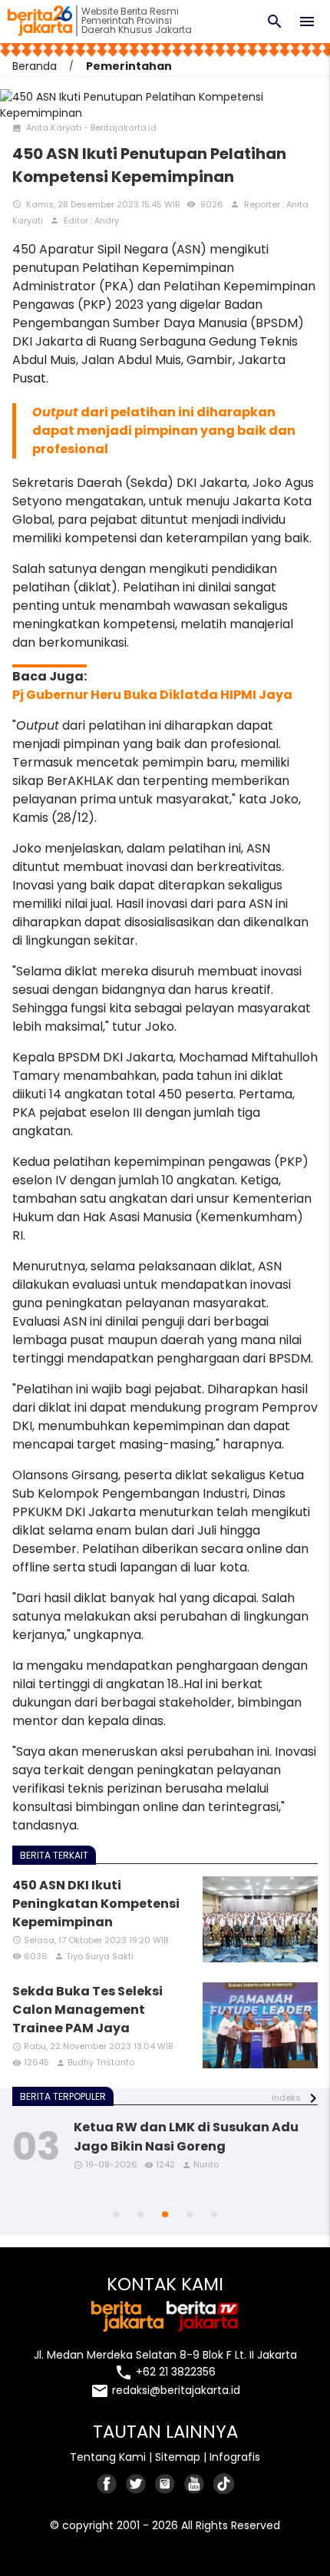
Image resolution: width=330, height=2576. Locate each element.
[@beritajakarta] (137, 2483)
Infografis (235, 2457)
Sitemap (178, 2457)
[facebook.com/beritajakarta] (107, 2483)
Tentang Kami (108, 2457)
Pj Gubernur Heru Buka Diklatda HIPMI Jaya (152, 695)
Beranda (35, 66)
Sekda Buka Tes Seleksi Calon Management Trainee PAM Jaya (87, 2010)
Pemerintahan (129, 66)
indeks (286, 2098)
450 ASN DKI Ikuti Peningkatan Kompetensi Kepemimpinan (96, 1904)
